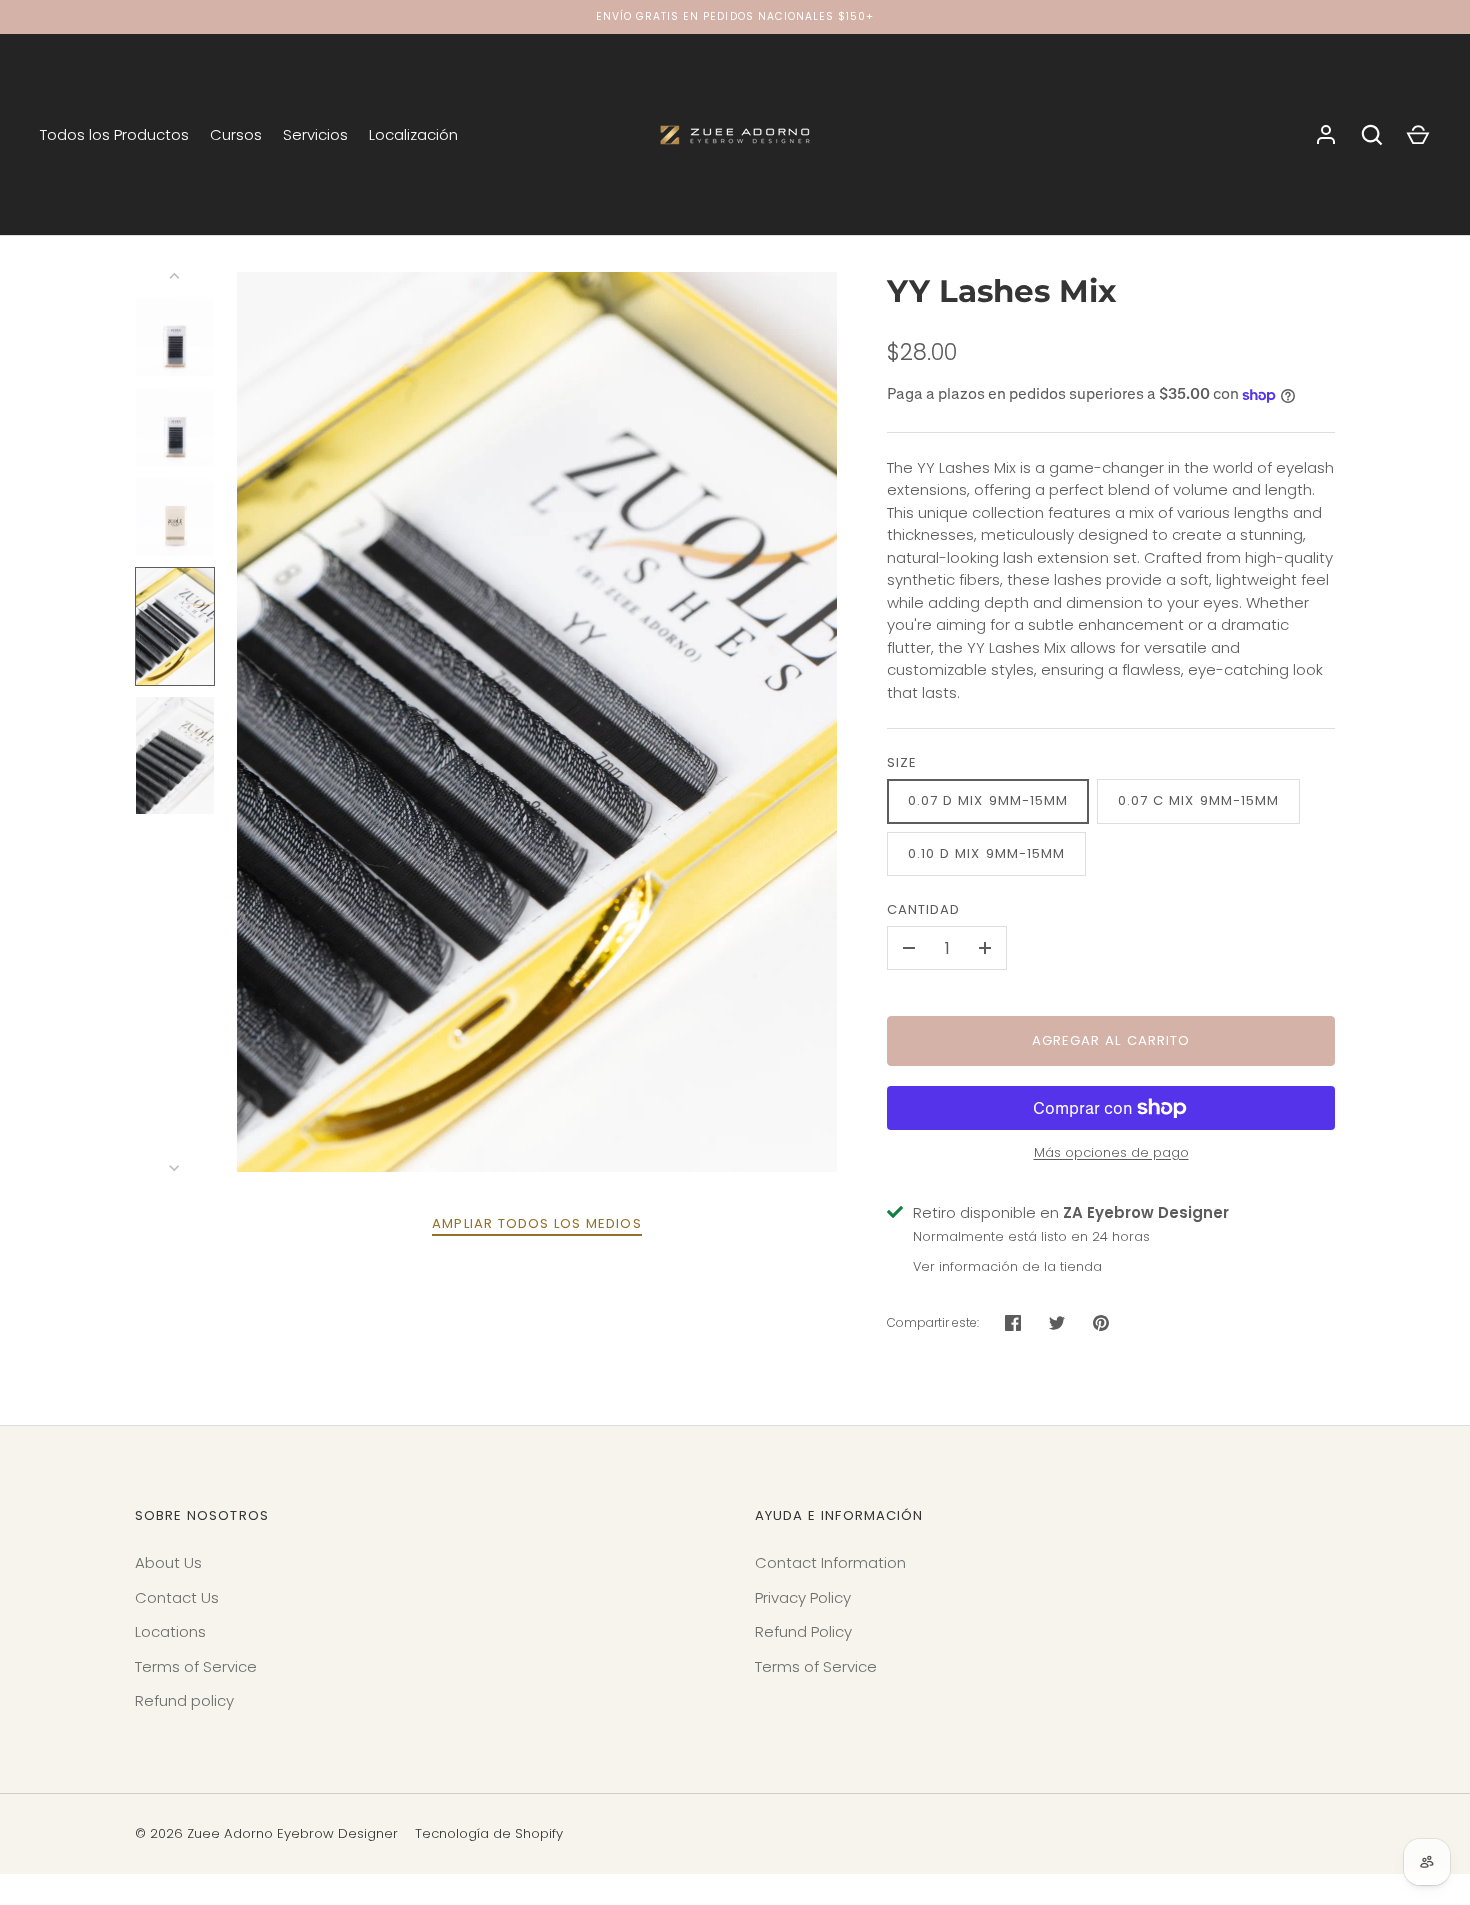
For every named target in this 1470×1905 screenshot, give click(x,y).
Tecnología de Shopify (489, 1833)
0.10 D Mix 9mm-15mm (986, 853)
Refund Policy (803, 1631)
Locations (170, 1631)
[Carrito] (1418, 135)
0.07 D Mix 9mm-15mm (988, 800)
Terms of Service (196, 1666)
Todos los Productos (114, 134)
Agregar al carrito (1111, 1040)
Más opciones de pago (1111, 1152)
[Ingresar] (1326, 135)
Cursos (236, 134)
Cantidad (923, 909)
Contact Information (830, 1562)
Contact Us (177, 1597)
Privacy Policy (803, 1597)
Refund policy (184, 1700)
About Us (168, 1562)
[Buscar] (1372, 135)
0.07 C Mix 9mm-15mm (1198, 800)
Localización (413, 134)
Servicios (315, 134)
